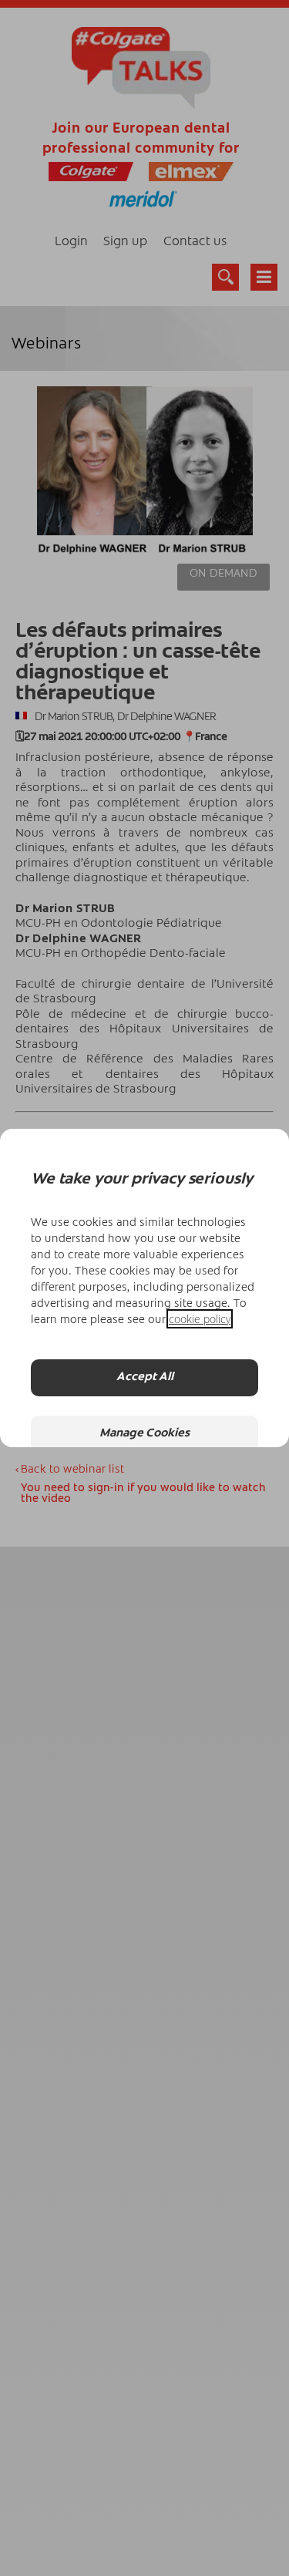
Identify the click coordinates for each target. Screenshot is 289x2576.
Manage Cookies (144, 1434)
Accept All (145, 1377)
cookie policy (200, 1319)
